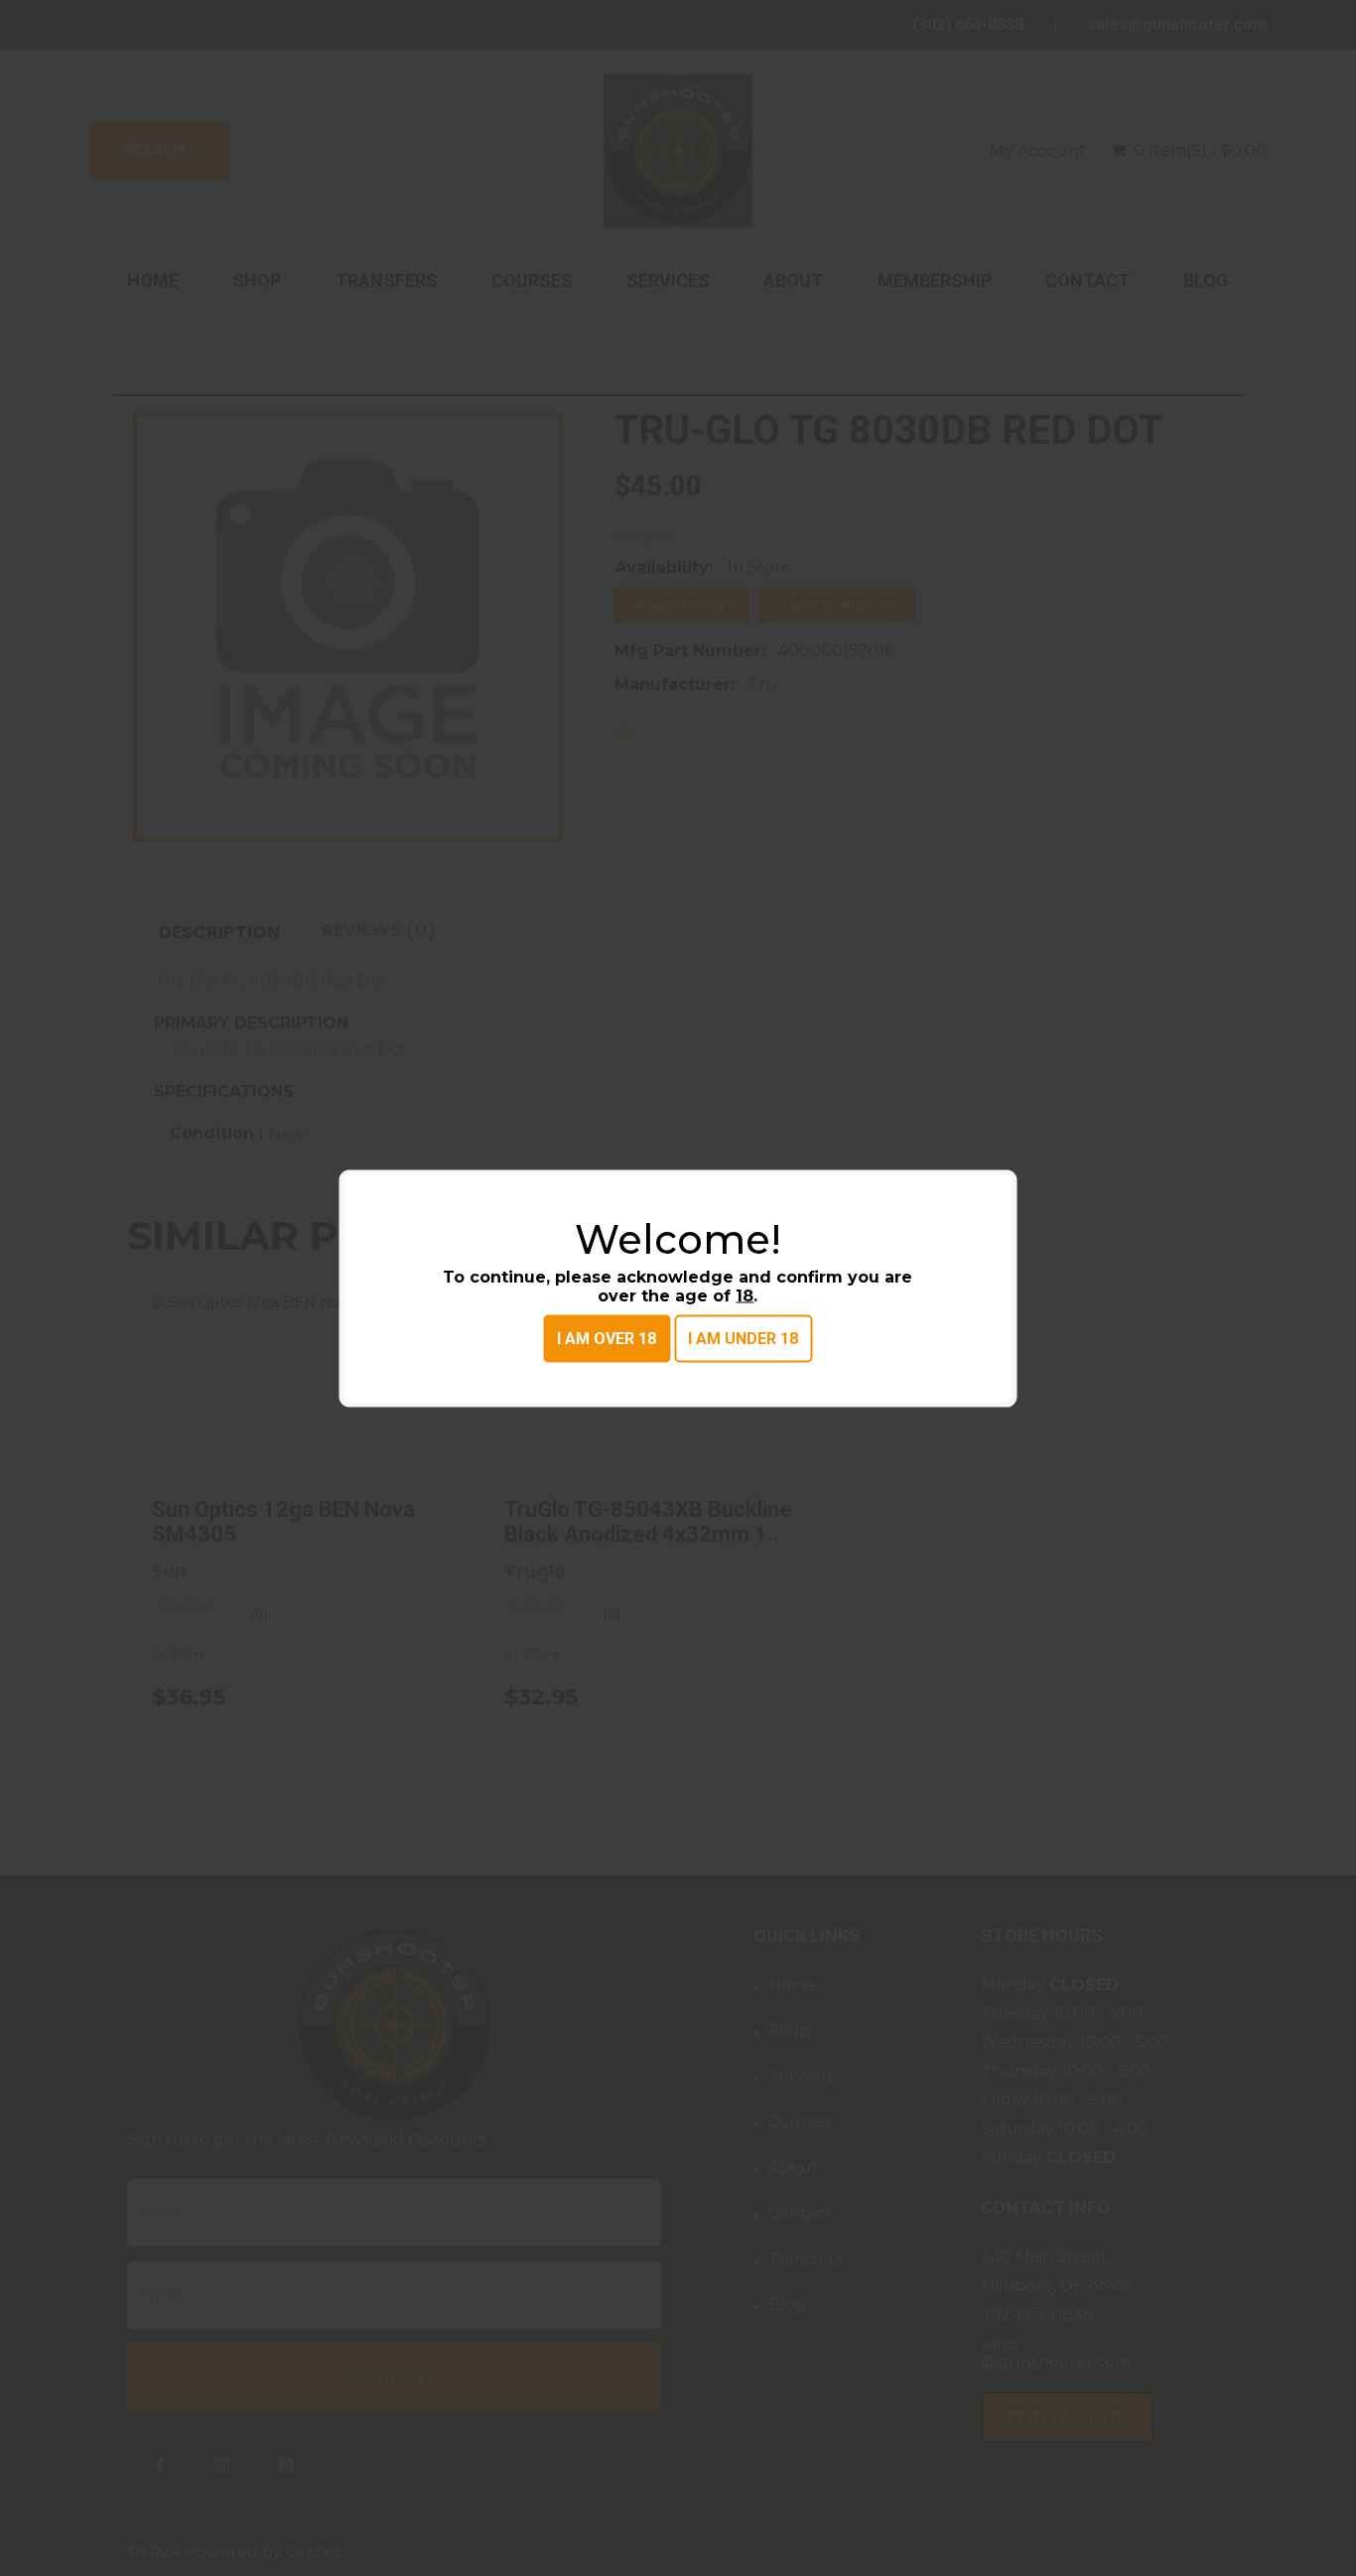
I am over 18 (607, 1338)
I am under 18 (743, 1338)
